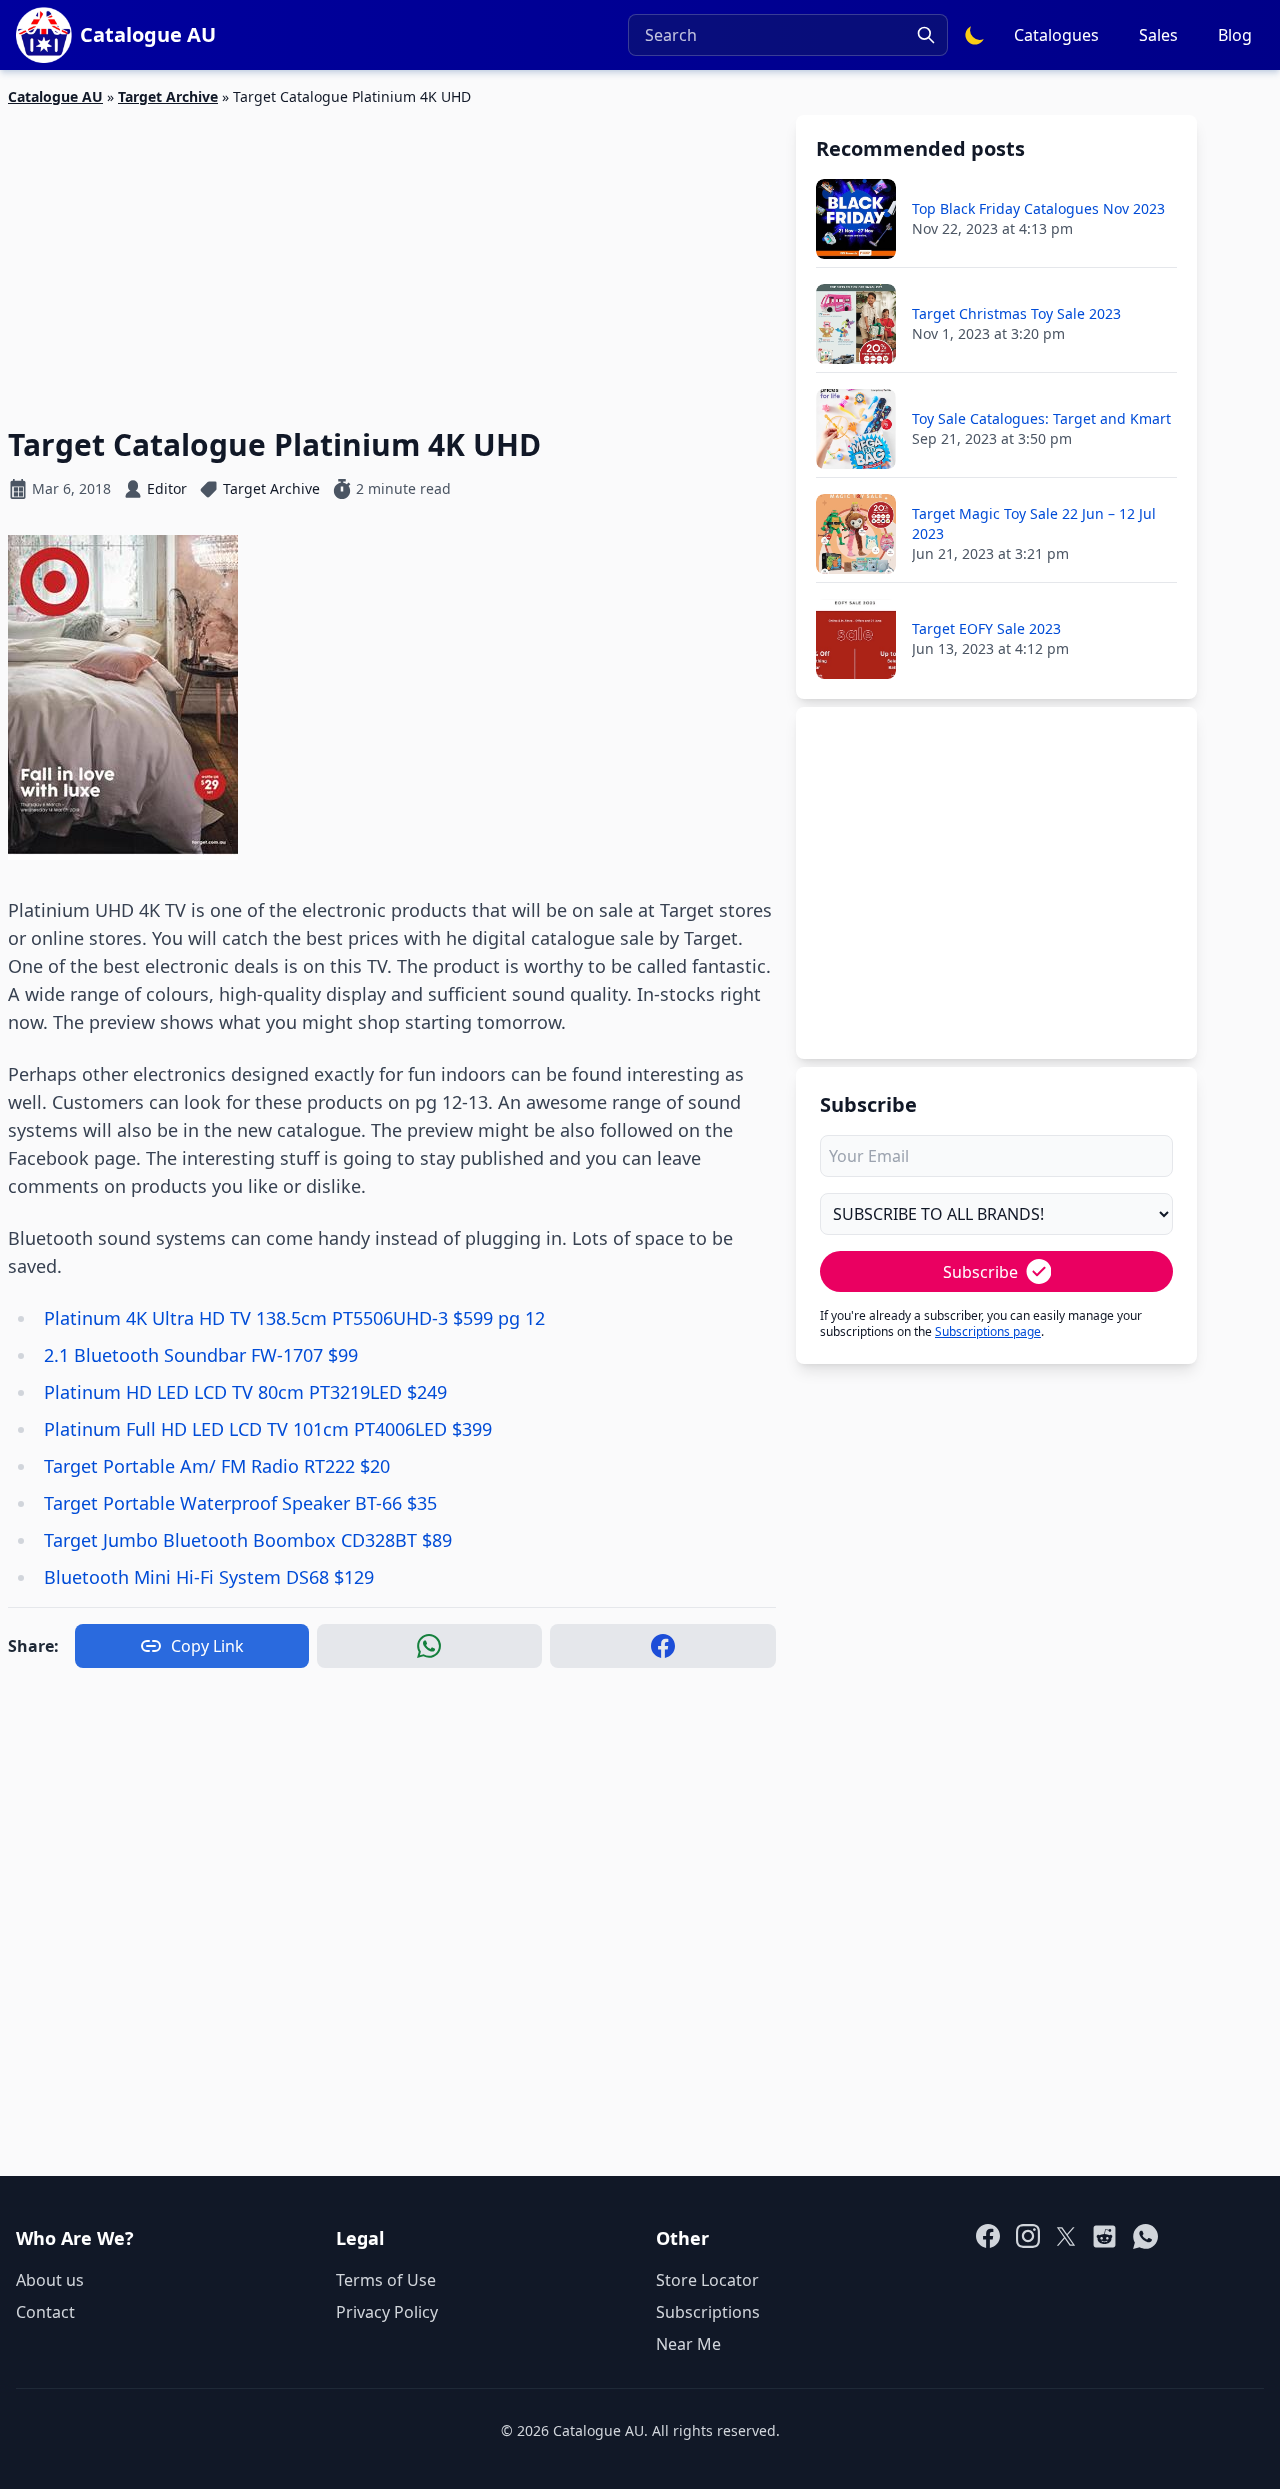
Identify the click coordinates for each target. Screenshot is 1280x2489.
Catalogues (1056, 35)
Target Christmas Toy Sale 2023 (1016, 313)
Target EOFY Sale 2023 (986, 628)
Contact (45, 2312)
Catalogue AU (55, 96)
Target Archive (168, 96)
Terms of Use (386, 2280)
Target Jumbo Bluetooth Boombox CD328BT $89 (248, 1540)
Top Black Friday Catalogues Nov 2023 (1038, 208)
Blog (1235, 35)
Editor (167, 488)
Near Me (688, 2344)
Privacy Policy (387, 2312)
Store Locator (707, 2280)
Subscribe (980, 1272)
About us (50, 2280)
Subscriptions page (988, 1331)
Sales (1158, 35)
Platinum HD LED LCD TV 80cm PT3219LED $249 (245, 1392)
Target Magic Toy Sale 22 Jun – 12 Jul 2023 (1034, 523)
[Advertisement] (392, 255)
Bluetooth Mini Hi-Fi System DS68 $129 (209, 1577)
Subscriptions (708, 2312)
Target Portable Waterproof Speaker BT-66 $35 (240, 1503)
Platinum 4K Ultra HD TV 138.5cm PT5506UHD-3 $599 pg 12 (294, 1318)
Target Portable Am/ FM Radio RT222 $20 (217, 1466)
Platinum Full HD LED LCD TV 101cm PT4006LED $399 (268, 1429)
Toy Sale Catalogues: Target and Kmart (1041, 418)
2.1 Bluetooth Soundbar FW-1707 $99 (201, 1355)
